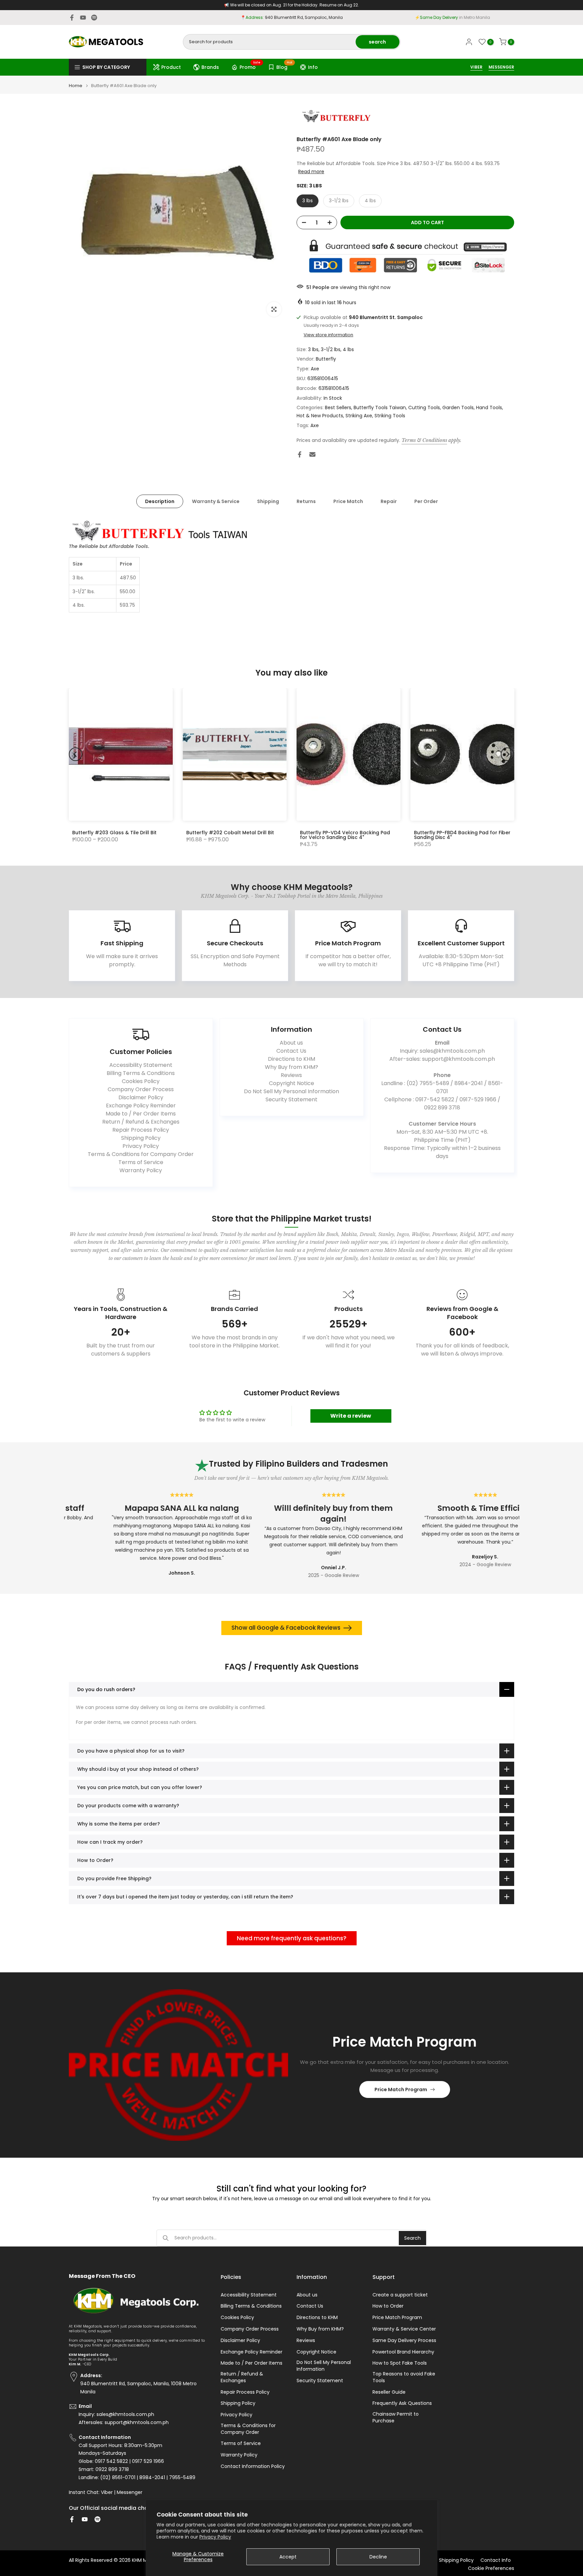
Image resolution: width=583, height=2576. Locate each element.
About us (291, 1043)
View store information (328, 335)
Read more (311, 172)
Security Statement (291, 1099)
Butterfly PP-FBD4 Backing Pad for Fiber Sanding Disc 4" (462, 835)
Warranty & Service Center (404, 2329)
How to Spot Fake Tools (400, 2363)
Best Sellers (338, 408)
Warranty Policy (141, 1170)
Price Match (348, 501)
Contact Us (291, 1051)
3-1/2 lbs (339, 201)
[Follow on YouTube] (83, 18)
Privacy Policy (215, 2537)
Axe (315, 369)
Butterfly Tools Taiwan (380, 408)
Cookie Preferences (491, 2568)
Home (76, 86)
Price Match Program (401, 2089)
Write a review (351, 1416)
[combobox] (270, 42)
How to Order (388, 2306)
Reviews (291, 1075)
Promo (250, 66)
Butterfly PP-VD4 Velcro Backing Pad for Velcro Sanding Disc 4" (345, 835)
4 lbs (370, 201)
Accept (288, 2557)
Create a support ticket (400, 2295)
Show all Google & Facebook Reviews (286, 1628)
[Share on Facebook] (300, 454)
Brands (210, 67)
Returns (306, 501)
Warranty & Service (216, 501)
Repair (389, 501)
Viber (107, 2492)
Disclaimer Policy (141, 1097)
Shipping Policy (141, 1138)
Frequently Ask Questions (402, 2403)
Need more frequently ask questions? (292, 1938)
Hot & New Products (320, 416)
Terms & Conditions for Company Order (141, 1154)
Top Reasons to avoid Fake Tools (404, 2377)
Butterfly (326, 359)
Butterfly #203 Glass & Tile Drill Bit (114, 833)
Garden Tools (458, 408)
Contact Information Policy (253, 2466)
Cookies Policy (141, 1081)
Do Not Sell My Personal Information (291, 1091)
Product (171, 67)
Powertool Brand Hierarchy (403, 2352)
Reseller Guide (389, 2392)
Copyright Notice (291, 1083)
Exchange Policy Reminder (141, 1106)
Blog (284, 66)
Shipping (268, 501)
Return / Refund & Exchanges (141, 1122)
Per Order (426, 501)
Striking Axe (359, 416)
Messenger (130, 2492)
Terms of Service (141, 1162)
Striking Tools (390, 416)
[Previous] (76, 754)
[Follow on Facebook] (72, 18)
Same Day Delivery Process (404, 2341)
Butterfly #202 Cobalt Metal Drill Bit (230, 833)
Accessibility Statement (141, 1065)
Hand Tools (489, 408)
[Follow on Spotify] (94, 18)
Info (313, 67)
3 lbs (308, 201)
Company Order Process (141, 1089)
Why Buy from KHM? (291, 1067)
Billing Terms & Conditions (141, 1073)
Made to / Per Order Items (141, 1114)
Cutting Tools (424, 408)
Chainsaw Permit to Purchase (396, 2417)
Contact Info (496, 2560)
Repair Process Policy (141, 1130)
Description (160, 501)
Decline (378, 2557)
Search (412, 2238)
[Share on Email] (312, 454)
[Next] (507, 754)
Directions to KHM (291, 1059)
